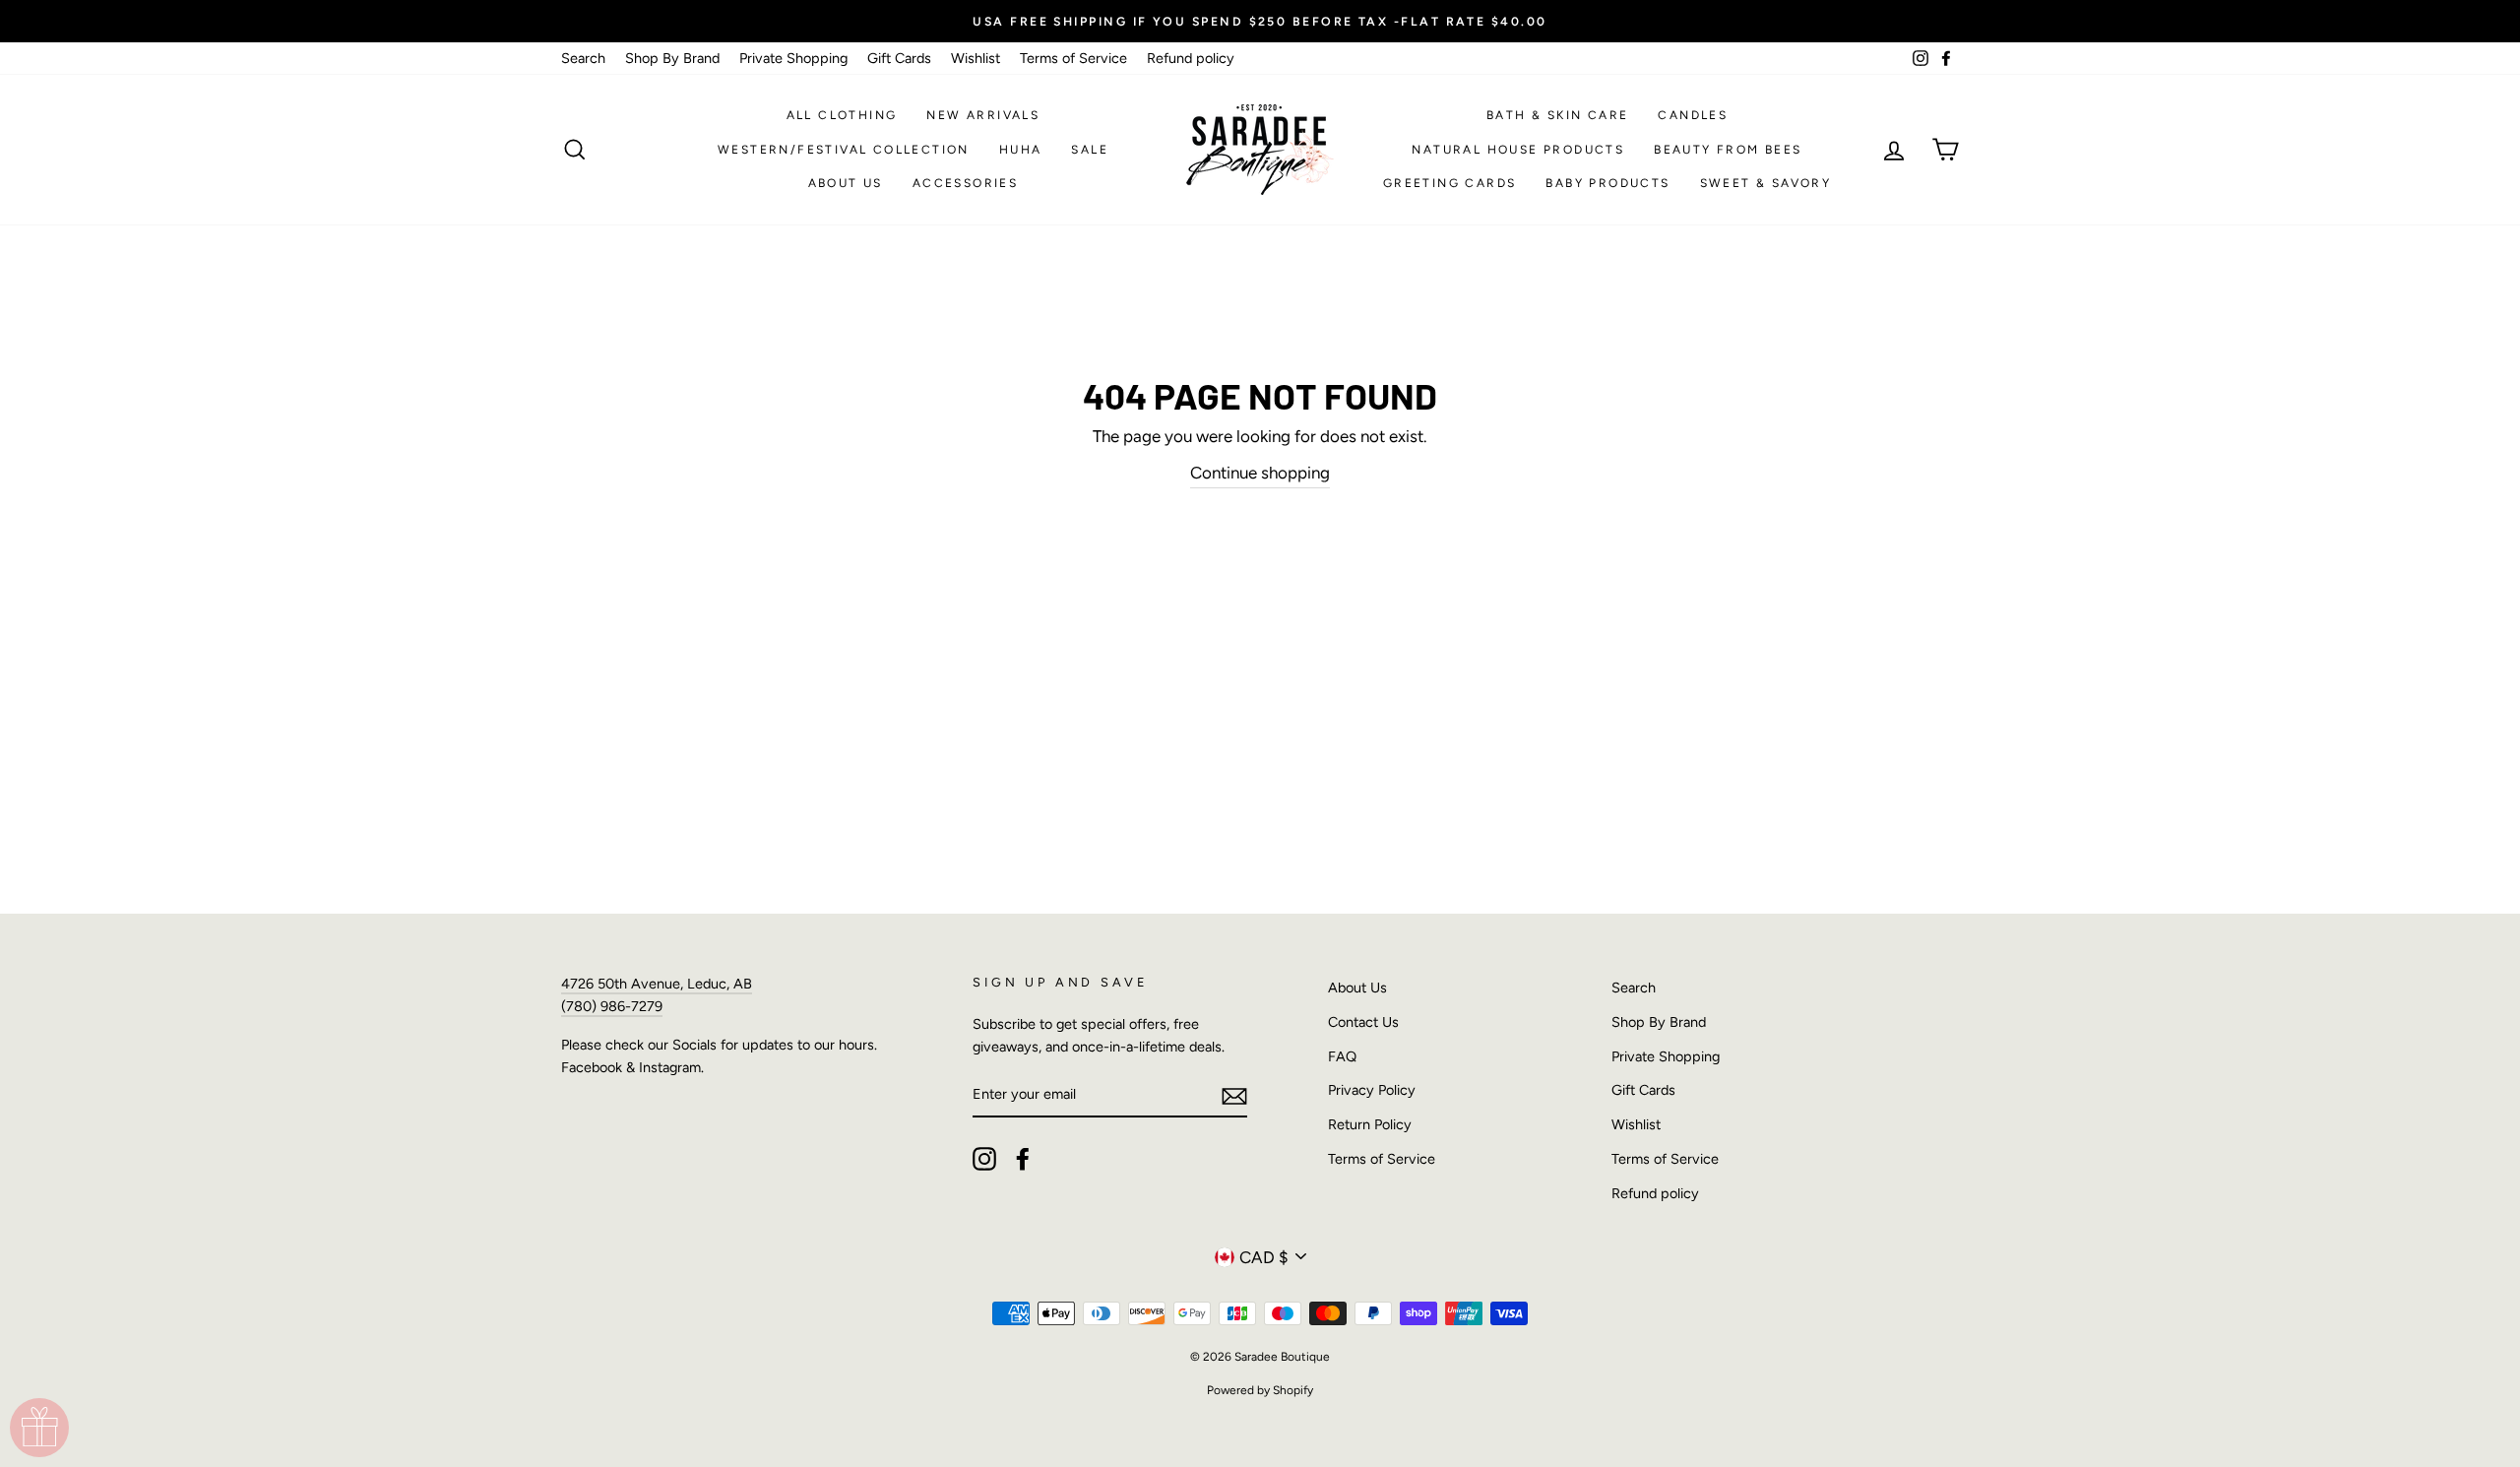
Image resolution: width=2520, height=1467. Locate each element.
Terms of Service (1073, 58)
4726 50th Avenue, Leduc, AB (657, 984)
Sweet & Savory (1766, 183)
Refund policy (1191, 58)
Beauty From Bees (1728, 150)
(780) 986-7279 (612, 1006)
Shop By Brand (672, 58)
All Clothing (842, 115)
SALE (1090, 150)
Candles (1693, 115)
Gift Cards (899, 58)
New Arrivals (983, 115)
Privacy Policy (1372, 1090)
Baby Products (1607, 183)
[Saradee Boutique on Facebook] (1023, 1159)
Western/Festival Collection (844, 150)
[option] (1260, 21)
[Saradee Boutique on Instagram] (984, 1159)
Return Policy (1370, 1124)
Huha (1021, 150)
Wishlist (976, 58)
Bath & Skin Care (1557, 115)
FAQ (1342, 1056)
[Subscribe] (1234, 1095)
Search (583, 58)
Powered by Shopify (1260, 1390)
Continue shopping (1260, 473)
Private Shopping (793, 58)
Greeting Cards (1450, 183)
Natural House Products (1518, 150)
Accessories (965, 183)
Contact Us (1363, 1022)
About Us (846, 183)
